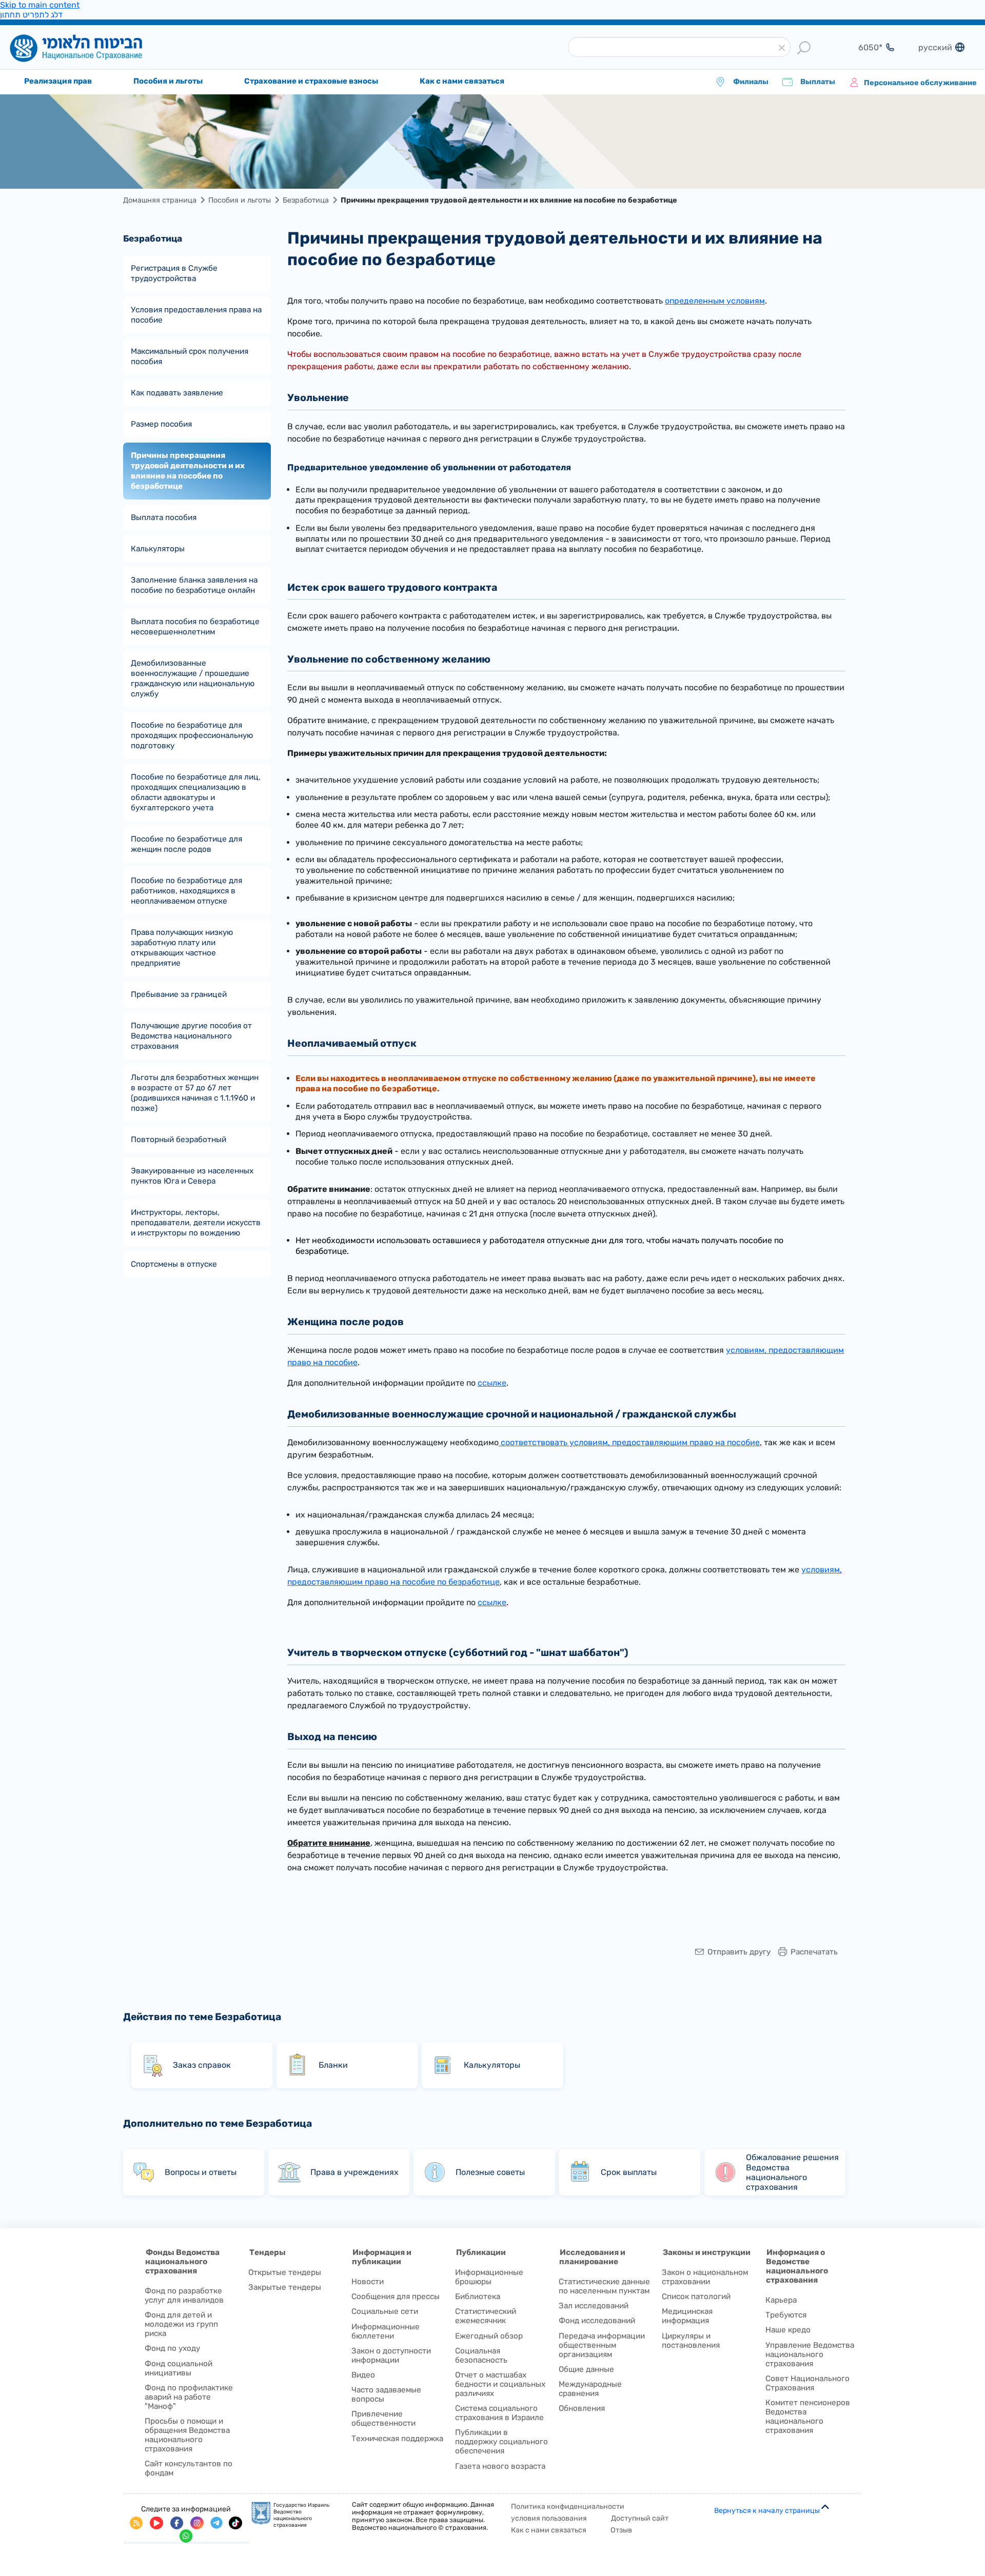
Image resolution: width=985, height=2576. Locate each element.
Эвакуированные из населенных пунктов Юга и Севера (192, 1176)
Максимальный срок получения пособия (190, 356)
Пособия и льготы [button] (168, 81)
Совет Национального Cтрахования (807, 2383)
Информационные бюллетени (386, 2331)
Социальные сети (385, 2311)
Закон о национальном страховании (705, 2277)
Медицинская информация (687, 2316)
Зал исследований (594, 2306)
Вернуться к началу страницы (767, 2511)
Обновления (582, 2408)
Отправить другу (739, 1952)
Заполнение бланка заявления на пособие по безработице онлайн (194, 585)
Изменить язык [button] (934, 47)
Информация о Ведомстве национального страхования (797, 2266)
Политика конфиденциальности (568, 2507)
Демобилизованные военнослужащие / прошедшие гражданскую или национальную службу (193, 678)
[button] (782, 48)
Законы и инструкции (707, 2252)
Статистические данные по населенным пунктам (604, 2286)
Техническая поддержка (397, 2439)
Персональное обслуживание (920, 83)
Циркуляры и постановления (691, 2341)
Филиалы (751, 82)
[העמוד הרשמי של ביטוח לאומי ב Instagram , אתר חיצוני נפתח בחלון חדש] (197, 2523)
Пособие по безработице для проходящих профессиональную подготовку (192, 735)
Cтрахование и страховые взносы (311, 81)
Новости (368, 2282)
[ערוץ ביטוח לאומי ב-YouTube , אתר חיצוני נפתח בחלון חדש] (156, 2523)
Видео (363, 2375)
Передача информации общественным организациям (602, 2345)
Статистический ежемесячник (486, 2316)
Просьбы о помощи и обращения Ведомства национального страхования (187, 2435)
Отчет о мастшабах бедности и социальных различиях (500, 2384)
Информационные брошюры (489, 2277)
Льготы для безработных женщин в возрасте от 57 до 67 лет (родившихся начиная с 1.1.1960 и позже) (195, 1093)
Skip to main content (40, 5)
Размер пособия (161, 424)
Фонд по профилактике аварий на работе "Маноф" (189, 2397)
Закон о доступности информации (391, 2355)
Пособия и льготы (240, 200)
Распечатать (814, 1952)
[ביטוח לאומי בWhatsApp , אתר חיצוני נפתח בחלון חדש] (186, 2536)
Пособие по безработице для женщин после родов (186, 844)
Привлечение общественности (383, 2419)
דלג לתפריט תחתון (31, 15)
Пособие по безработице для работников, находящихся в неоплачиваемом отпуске (186, 891)
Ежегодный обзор (489, 2336)
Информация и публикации (382, 2257)
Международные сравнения (590, 2389)
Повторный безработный (179, 1140)
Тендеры (268, 2252)
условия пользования (549, 2518)
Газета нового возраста (500, 2466)
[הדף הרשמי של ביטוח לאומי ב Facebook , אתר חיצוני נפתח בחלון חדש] (177, 2523)
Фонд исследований (597, 2321)
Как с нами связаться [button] (462, 81)
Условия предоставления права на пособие (196, 315)
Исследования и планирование (592, 2257)
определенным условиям (715, 301)
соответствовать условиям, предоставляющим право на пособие (629, 1442)
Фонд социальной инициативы (179, 2368)
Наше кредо (788, 2330)
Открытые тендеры (285, 2272)
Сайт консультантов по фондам (189, 2468)
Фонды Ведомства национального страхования (182, 2262)
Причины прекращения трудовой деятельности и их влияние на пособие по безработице (188, 471)
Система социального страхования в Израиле (499, 2413)
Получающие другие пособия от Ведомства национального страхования (191, 1036)
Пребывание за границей (179, 994)
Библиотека (478, 2297)
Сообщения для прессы (396, 2297)
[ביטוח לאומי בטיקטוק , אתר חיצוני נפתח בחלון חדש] (235, 2523)
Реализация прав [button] (58, 81)
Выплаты (817, 82)
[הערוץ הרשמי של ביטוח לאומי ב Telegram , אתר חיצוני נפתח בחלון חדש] (216, 2523)
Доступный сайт (640, 2518)
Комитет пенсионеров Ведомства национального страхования (808, 2417)
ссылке (492, 1383)
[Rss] (136, 2523)
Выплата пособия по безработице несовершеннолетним (195, 627)
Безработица (306, 200)
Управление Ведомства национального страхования (810, 2354)
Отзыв (621, 2530)
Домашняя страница (92, 48)
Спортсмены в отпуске (174, 1264)
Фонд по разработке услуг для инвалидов (184, 2295)
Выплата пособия (164, 517)
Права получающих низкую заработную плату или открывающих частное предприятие (182, 948)
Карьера (781, 2300)
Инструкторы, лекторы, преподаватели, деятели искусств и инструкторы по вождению (196, 1223)
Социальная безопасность (481, 2355)
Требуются (786, 2315)
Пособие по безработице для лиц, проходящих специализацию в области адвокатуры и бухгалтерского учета (196, 792)
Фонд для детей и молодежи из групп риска (181, 2324)
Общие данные (586, 2369)
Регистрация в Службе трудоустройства (174, 273)
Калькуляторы (158, 549)
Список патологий (696, 2297)
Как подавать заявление (177, 393)
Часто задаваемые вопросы (386, 2394)
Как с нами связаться (549, 2530)
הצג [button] (864, 47)
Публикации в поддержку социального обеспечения (501, 2442)
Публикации (481, 2252)
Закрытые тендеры (285, 2287)
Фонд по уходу (172, 2348)
